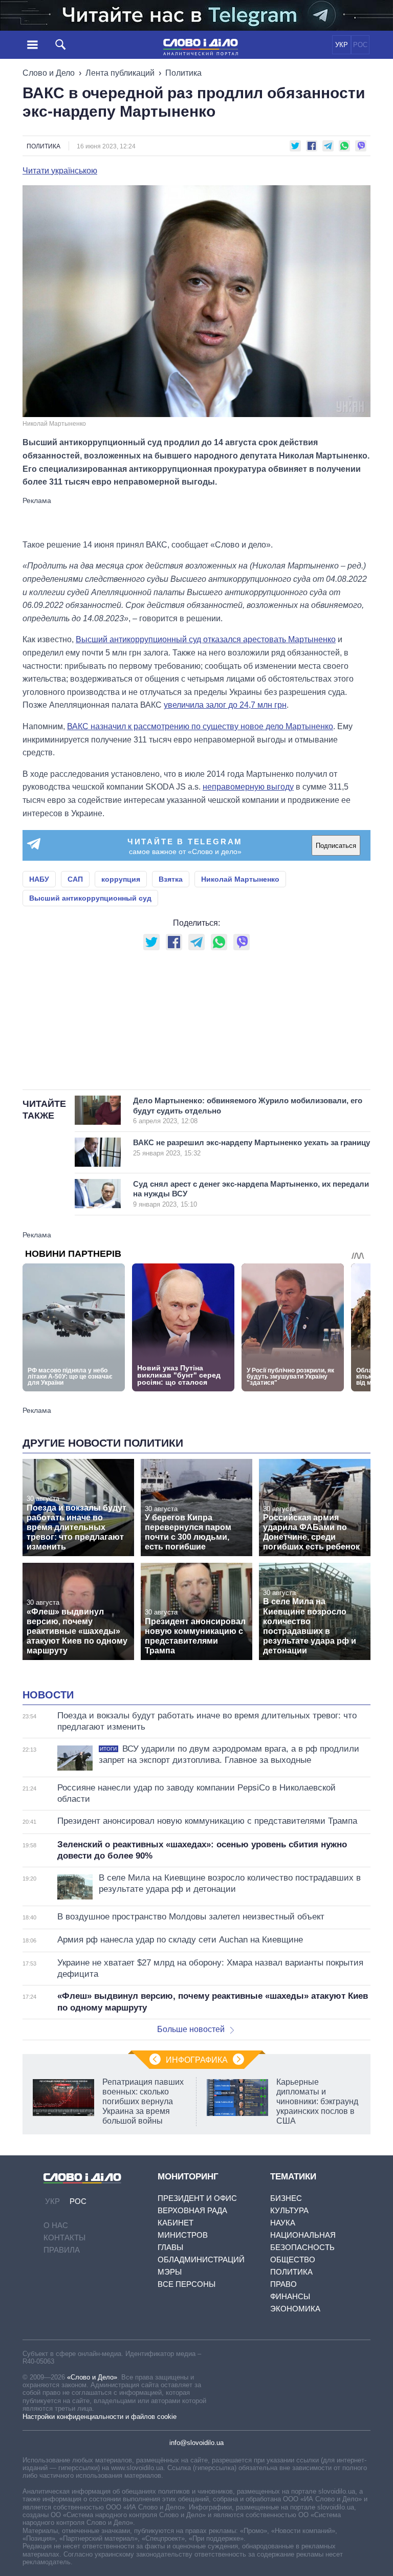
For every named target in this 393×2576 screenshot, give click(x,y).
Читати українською (60, 171)
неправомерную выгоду (248, 787)
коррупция (121, 879)
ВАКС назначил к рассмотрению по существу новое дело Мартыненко (200, 726)
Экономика (295, 2309)
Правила (62, 2250)
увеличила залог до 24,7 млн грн (225, 705)
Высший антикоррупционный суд (90, 898)
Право (283, 2284)
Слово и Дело (49, 73)
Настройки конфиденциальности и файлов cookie (100, 2417)
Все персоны (187, 2284)
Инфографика (197, 2060)
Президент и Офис (197, 2198)
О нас (56, 2225)
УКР (342, 45)
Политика (183, 73)
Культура (289, 2210)
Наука (283, 2223)
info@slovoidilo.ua (196, 2443)
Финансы (290, 2296)
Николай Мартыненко (240, 879)
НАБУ (39, 879)
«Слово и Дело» (92, 2377)
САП (75, 879)
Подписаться (336, 846)
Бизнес (286, 2198)
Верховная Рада (192, 2210)
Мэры (170, 2272)
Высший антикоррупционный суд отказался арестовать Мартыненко (206, 639)
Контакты (64, 2237)
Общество (293, 2260)
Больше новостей (191, 2029)
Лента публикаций (120, 73)
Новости (48, 1695)
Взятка (171, 879)
